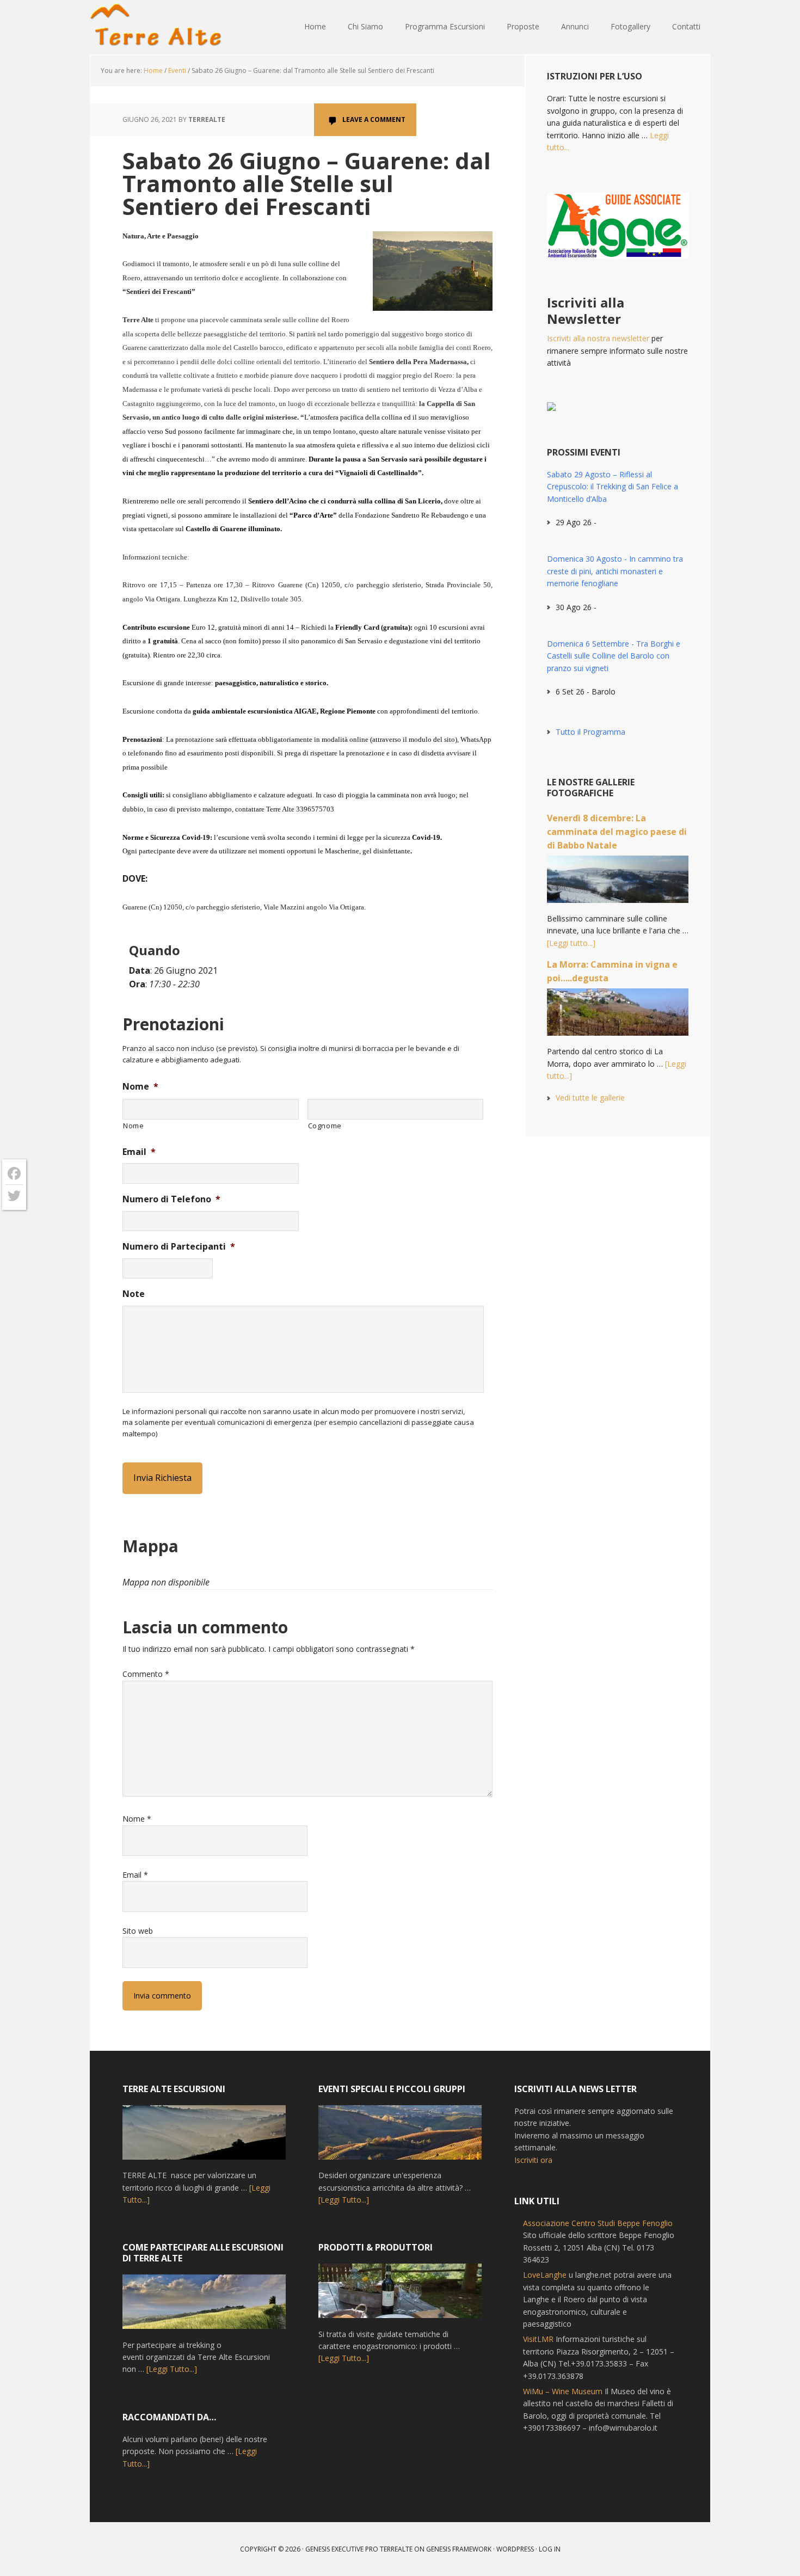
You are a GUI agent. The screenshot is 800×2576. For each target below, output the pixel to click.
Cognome (325, 1126)
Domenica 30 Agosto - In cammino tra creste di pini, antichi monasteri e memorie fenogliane (615, 571)
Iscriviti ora (533, 2160)
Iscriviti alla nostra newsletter (598, 338)
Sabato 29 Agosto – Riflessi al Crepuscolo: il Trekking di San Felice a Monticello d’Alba (613, 487)
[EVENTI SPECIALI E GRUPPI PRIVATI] (400, 2137)
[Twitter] (14, 1196)
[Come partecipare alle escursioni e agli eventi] (204, 2307)
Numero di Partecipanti (179, 1247)
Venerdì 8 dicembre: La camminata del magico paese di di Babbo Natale (617, 832)
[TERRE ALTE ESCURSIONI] (204, 2137)
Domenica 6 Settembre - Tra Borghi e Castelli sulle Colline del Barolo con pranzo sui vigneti (614, 656)
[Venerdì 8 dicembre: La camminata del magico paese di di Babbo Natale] (618, 884)
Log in (550, 2549)
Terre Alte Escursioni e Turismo (161, 27)
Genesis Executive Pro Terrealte (359, 2549)
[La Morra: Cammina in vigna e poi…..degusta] (618, 1017)
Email (139, 1152)
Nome (140, 1087)
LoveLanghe (545, 2275)
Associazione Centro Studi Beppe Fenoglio (598, 2223)
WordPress (515, 2549)
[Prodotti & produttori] (400, 2296)
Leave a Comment (374, 119)
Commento (146, 1674)
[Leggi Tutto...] (172, 2369)
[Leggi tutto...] (571, 943)
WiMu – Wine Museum (563, 2391)
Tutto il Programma (590, 732)
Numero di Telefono (171, 1199)
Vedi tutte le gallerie (590, 1098)
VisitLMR (538, 2339)
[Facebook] (14, 1174)
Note (134, 1294)
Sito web (138, 1931)
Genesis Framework (459, 2549)
